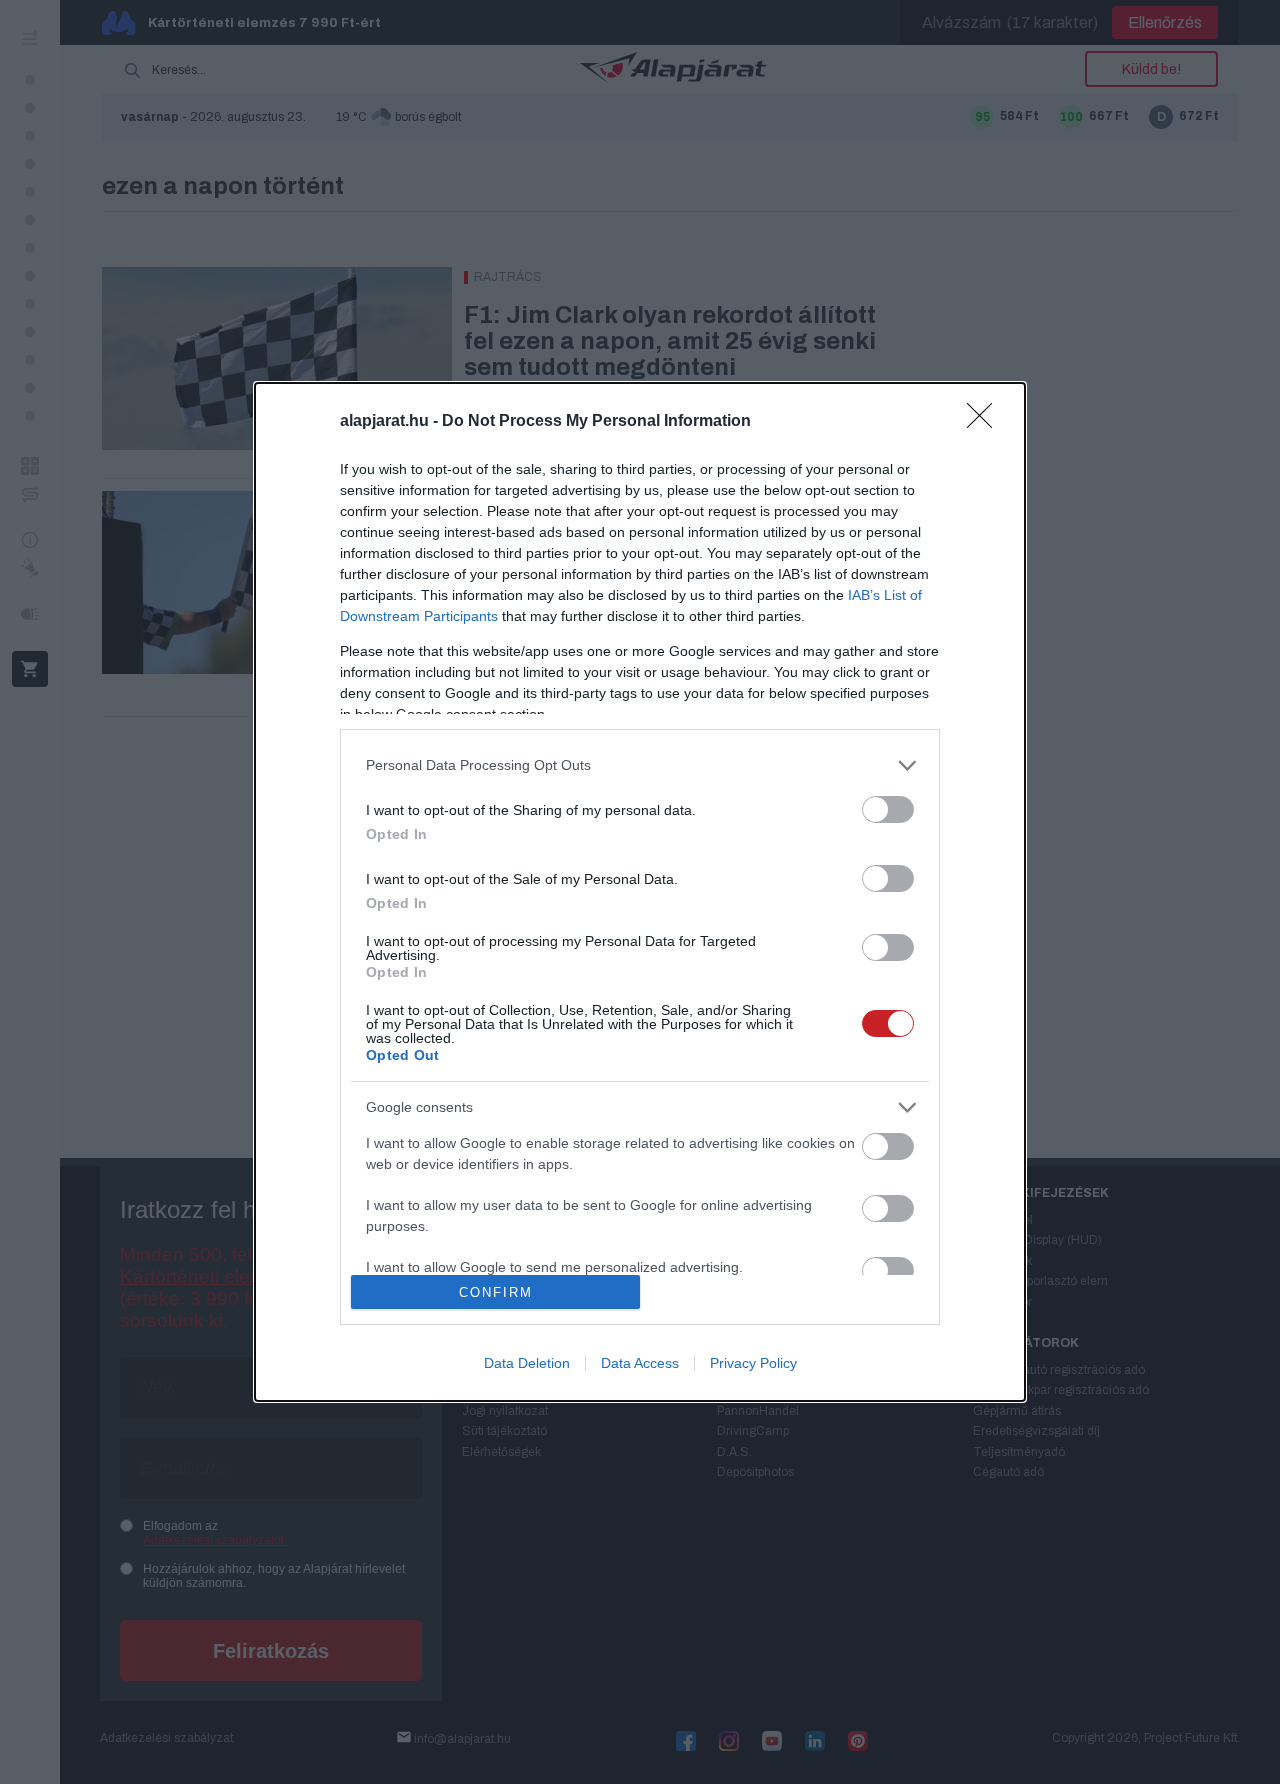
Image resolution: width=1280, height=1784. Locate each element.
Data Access (640, 1363)
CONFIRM (496, 1292)
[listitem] (640, 765)
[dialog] (640, 892)
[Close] (986, 422)
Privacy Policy (753, 1363)
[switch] (888, 809)
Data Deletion (527, 1363)
